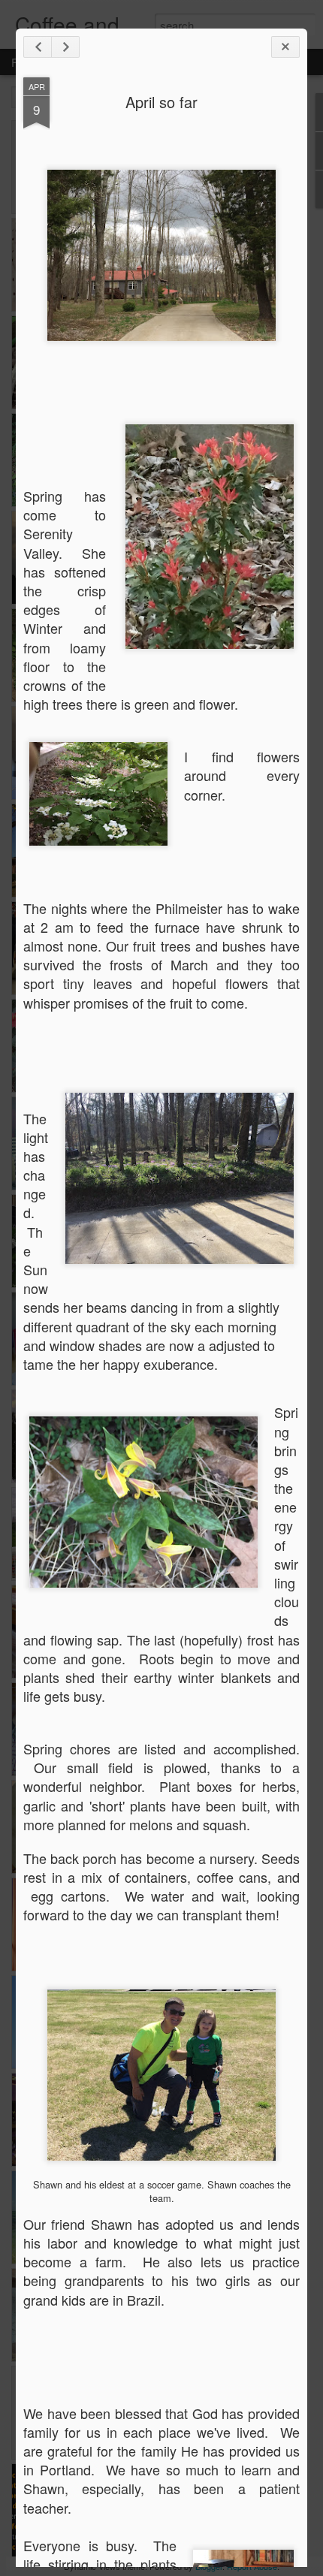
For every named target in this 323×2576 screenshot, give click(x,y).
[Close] (285, 47)
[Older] (65, 47)
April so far (161, 102)
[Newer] (38, 47)
